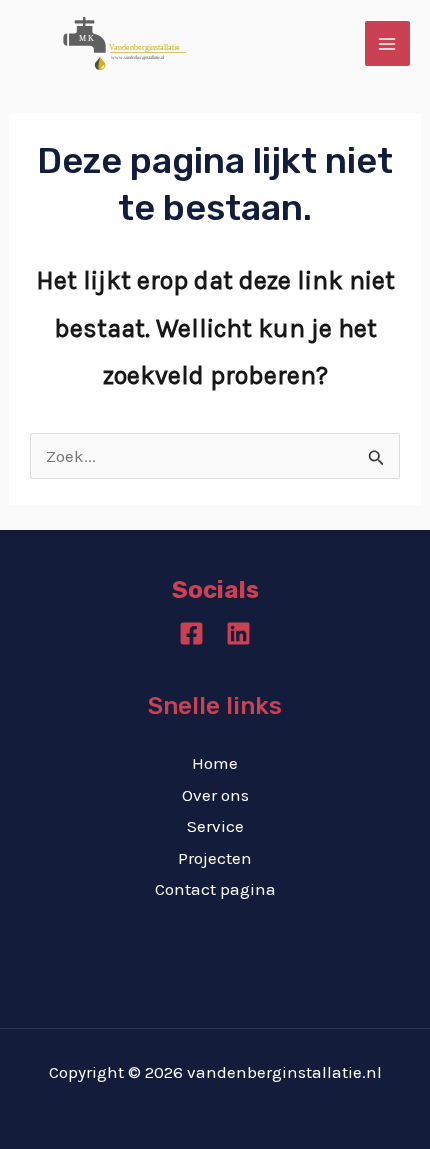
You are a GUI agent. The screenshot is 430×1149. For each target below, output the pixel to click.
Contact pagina (215, 889)
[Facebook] (191, 633)
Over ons (215, 795)
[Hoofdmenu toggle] (388, 44)
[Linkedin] (238, 633)
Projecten (215, 858)
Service (215, 826)
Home (215, 763)
